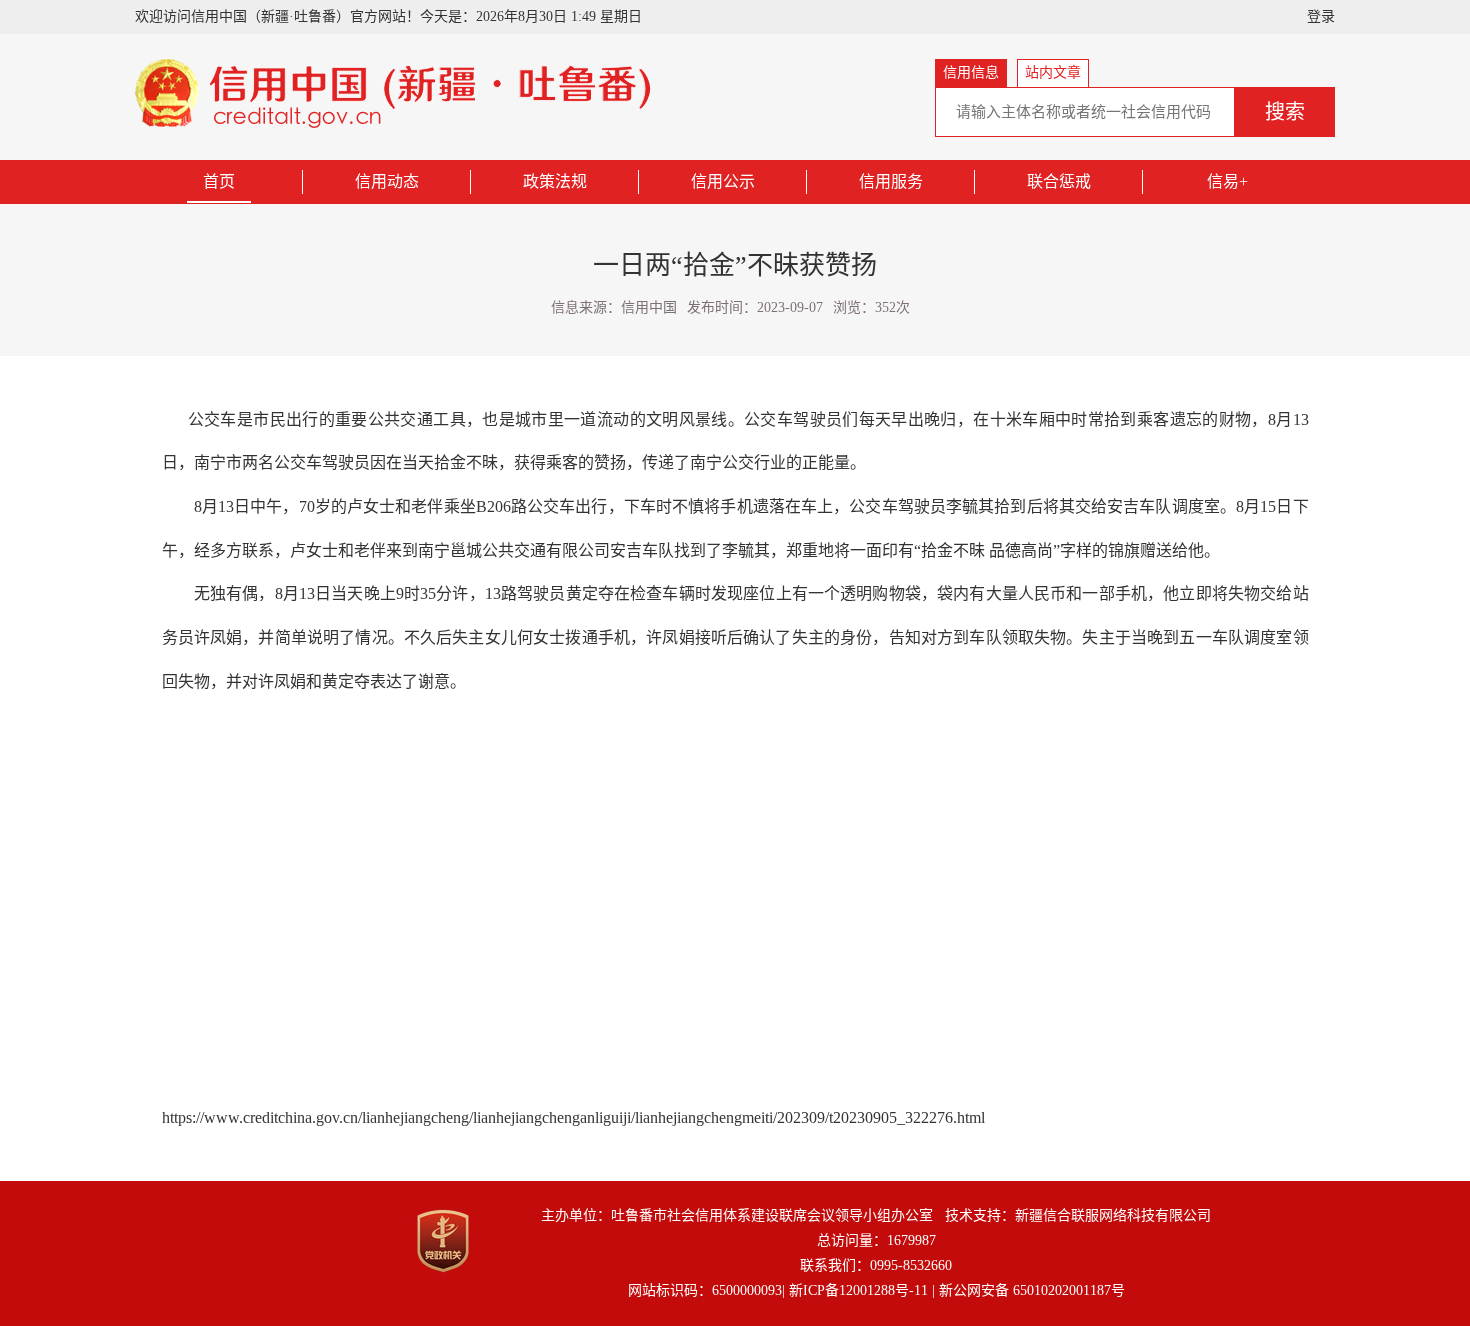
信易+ (1227, 181)
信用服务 (891, 181)
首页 (219, 181)
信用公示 (723, 181)
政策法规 (555, 181)
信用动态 (387, 181)
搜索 (1285, 112)
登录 (1321, 16)
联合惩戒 (1059, 181)
